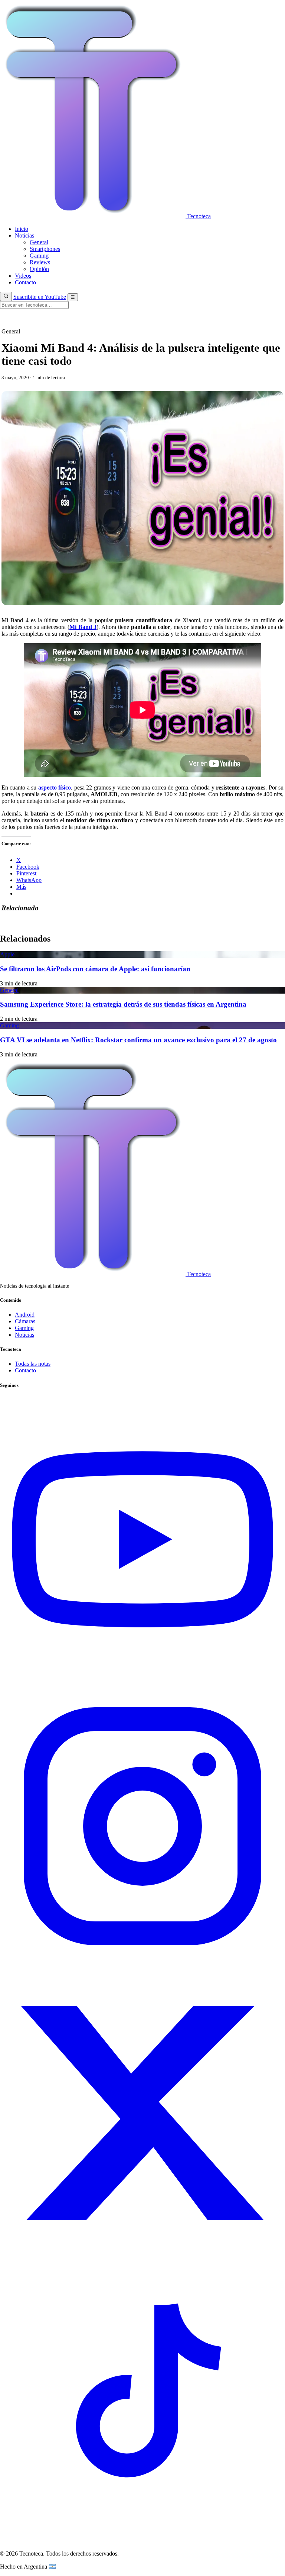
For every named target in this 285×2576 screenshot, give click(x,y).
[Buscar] (6, 296)
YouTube (40, 297)
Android (25, 1315)
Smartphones (45, 249)
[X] (142, 2254)
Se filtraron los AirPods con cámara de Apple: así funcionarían (95, 969)
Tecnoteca (198, 216)
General (39, 242)
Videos (23, 276)
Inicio (22, 229)
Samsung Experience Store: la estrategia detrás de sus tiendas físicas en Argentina (123, 1004)
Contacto (25, 282)
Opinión (39, 269)
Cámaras (25, 1321)
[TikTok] (142, 2541)
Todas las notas (33, 1364)
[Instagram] (142, 1967)
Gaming (39, 256)
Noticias (24, 235)
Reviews (40, 262)
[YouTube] (142, 1680)
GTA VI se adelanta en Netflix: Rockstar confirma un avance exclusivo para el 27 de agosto (138, 1040)
